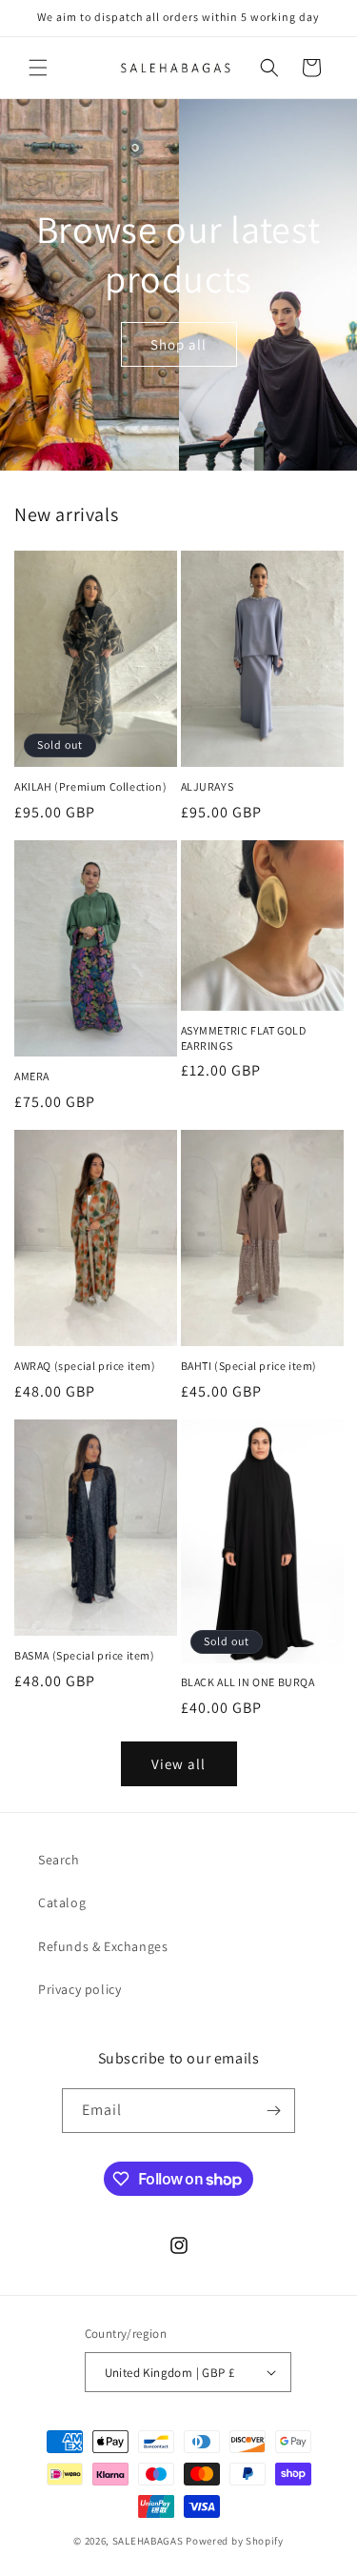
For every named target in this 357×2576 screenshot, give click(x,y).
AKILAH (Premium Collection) (90, 786)
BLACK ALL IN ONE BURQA (248, 1682)
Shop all (178, 343)
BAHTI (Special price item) (249, 1366)
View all (178, 1764)
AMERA (32, 1076)
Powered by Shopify (235, 2541)
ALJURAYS (208, 786)
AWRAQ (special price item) (85, 1366)
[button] (38, 68)
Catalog (62, 1902)
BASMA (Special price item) (85, 1655)
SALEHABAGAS (148, 2541)
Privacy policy (79, 1989)
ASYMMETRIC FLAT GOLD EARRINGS (244, 1038)
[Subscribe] (273, 2111)
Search (59, 1860)
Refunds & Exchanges (103, 1946)
